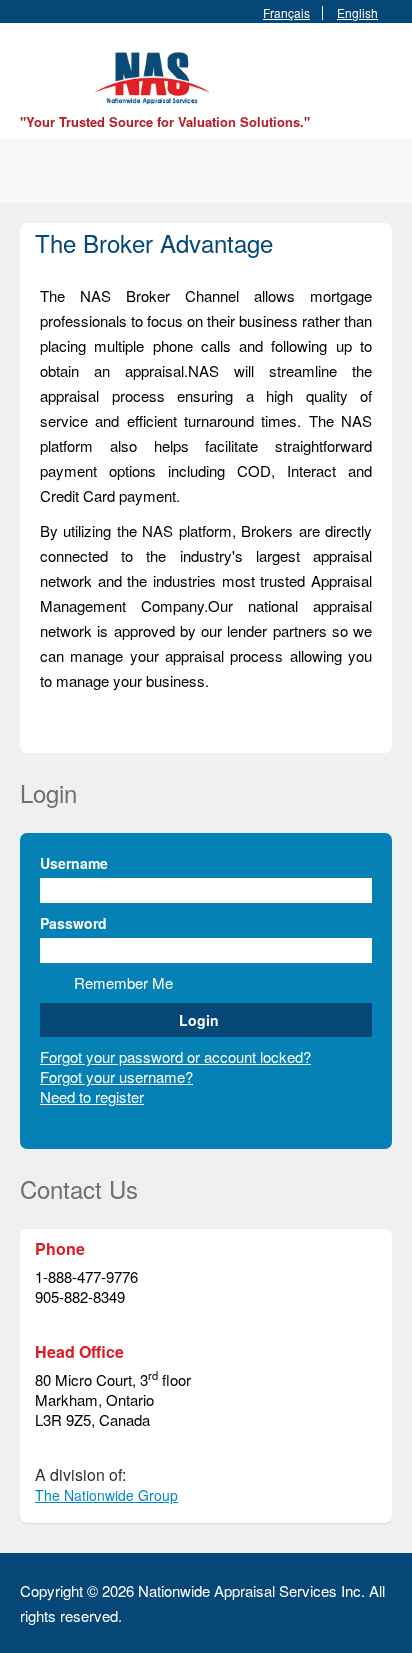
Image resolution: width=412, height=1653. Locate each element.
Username (74, 863)
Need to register (92, 1096)
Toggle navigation (37, 70)
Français (286, 13)
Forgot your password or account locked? (175, 1056)
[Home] (155, 75)
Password (73, 923)
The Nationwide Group (106, 1495)
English (357, 13)
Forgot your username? (116, 1076)
